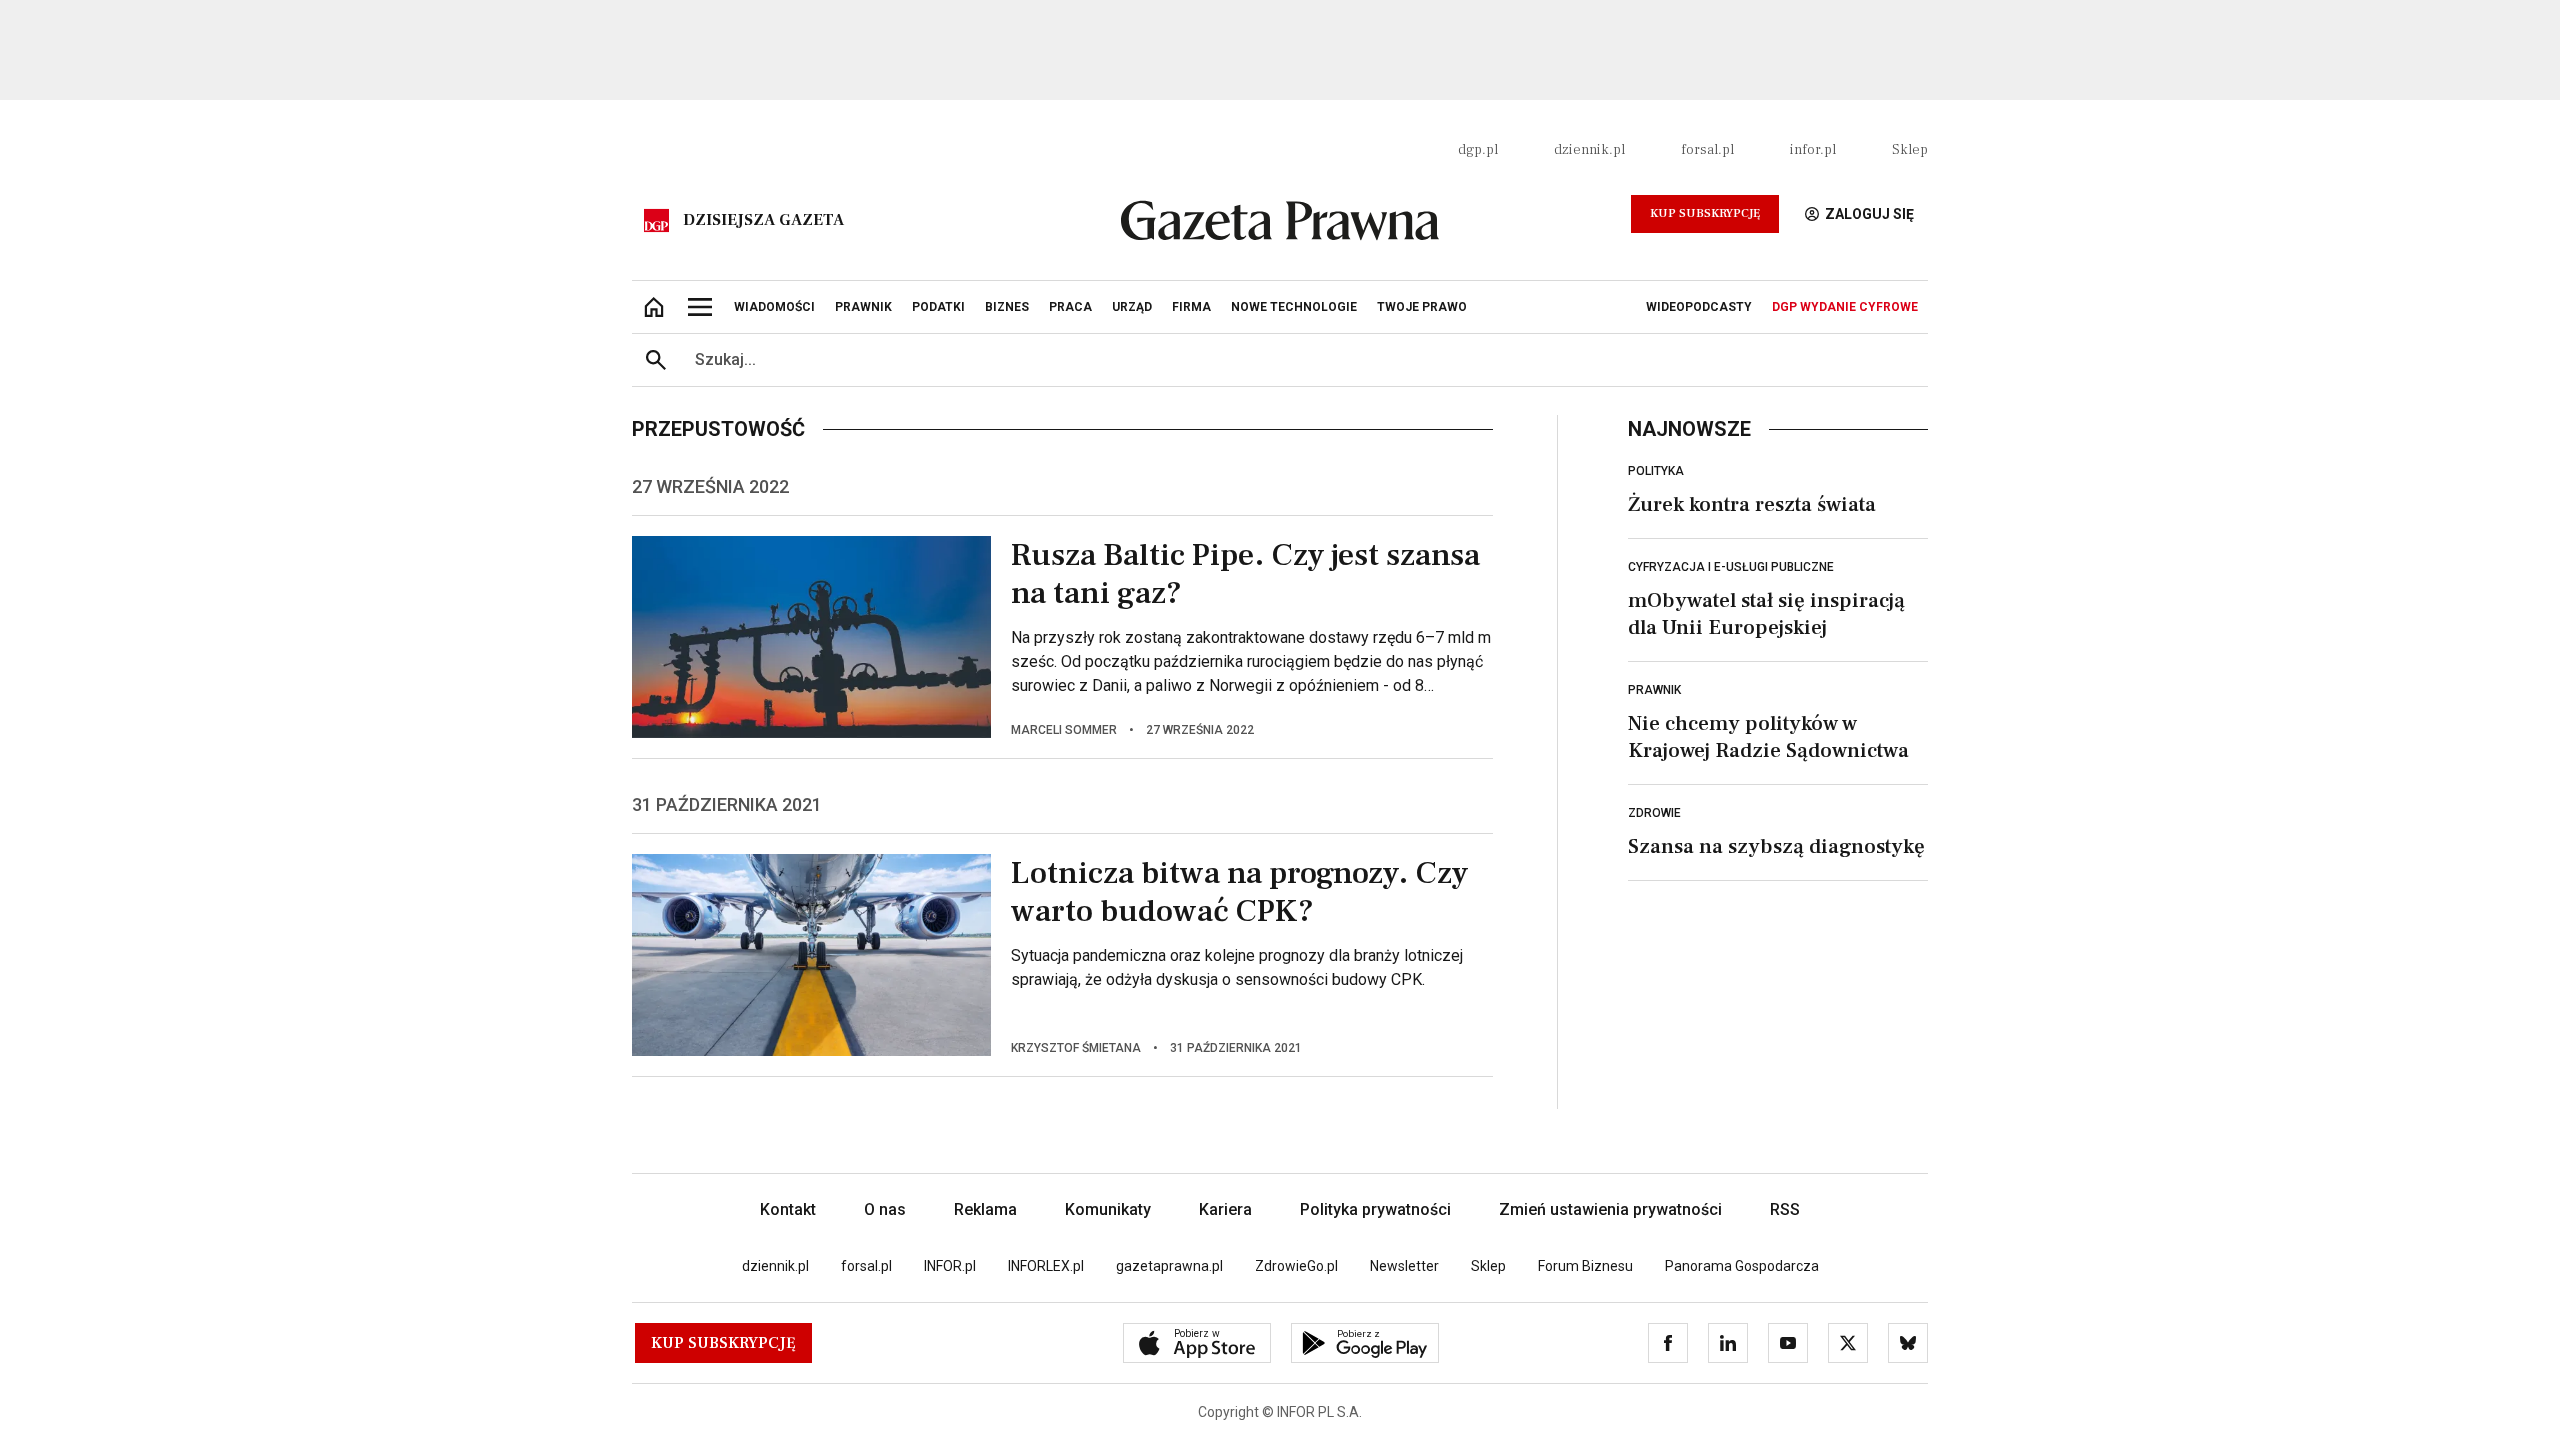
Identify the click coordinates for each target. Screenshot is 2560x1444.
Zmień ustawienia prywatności (1610, 1209)
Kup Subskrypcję (1705, 213)
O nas (885, 1209)
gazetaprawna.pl (1169, 1266)
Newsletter (1404, 1266)
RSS (1785, 1209)
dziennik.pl (1589, 150)
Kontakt (788, 1209)
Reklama (985, 1209)
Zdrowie (1654, 813)
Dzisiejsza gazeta (763, 220)
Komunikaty (1108, 1209)
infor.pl (1813, 150)
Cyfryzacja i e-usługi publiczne (1731, 567)
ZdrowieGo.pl (1296, 1266)
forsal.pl (1707, 150)
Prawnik (1654, 690)
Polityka (1656, 471)
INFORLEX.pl (1046, 1266)
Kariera (1225, 1209)
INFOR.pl (950, 1266)
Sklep (1910, 150)
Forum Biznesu (1585, 1266)
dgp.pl (1478, 150)
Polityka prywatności (1375, 1209)
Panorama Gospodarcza (1742, 1266)
